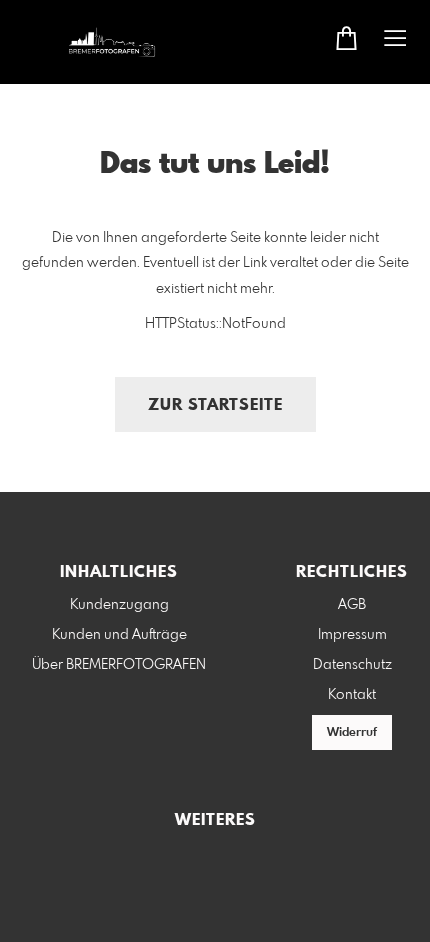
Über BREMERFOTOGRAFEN (119, 665)
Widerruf (352, 733)
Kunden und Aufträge (119, 635)
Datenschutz (352, 665)
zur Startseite (215, 405)
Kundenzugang (119, 605)
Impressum (352, 635)
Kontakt (352, 695)
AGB (352, 605)
